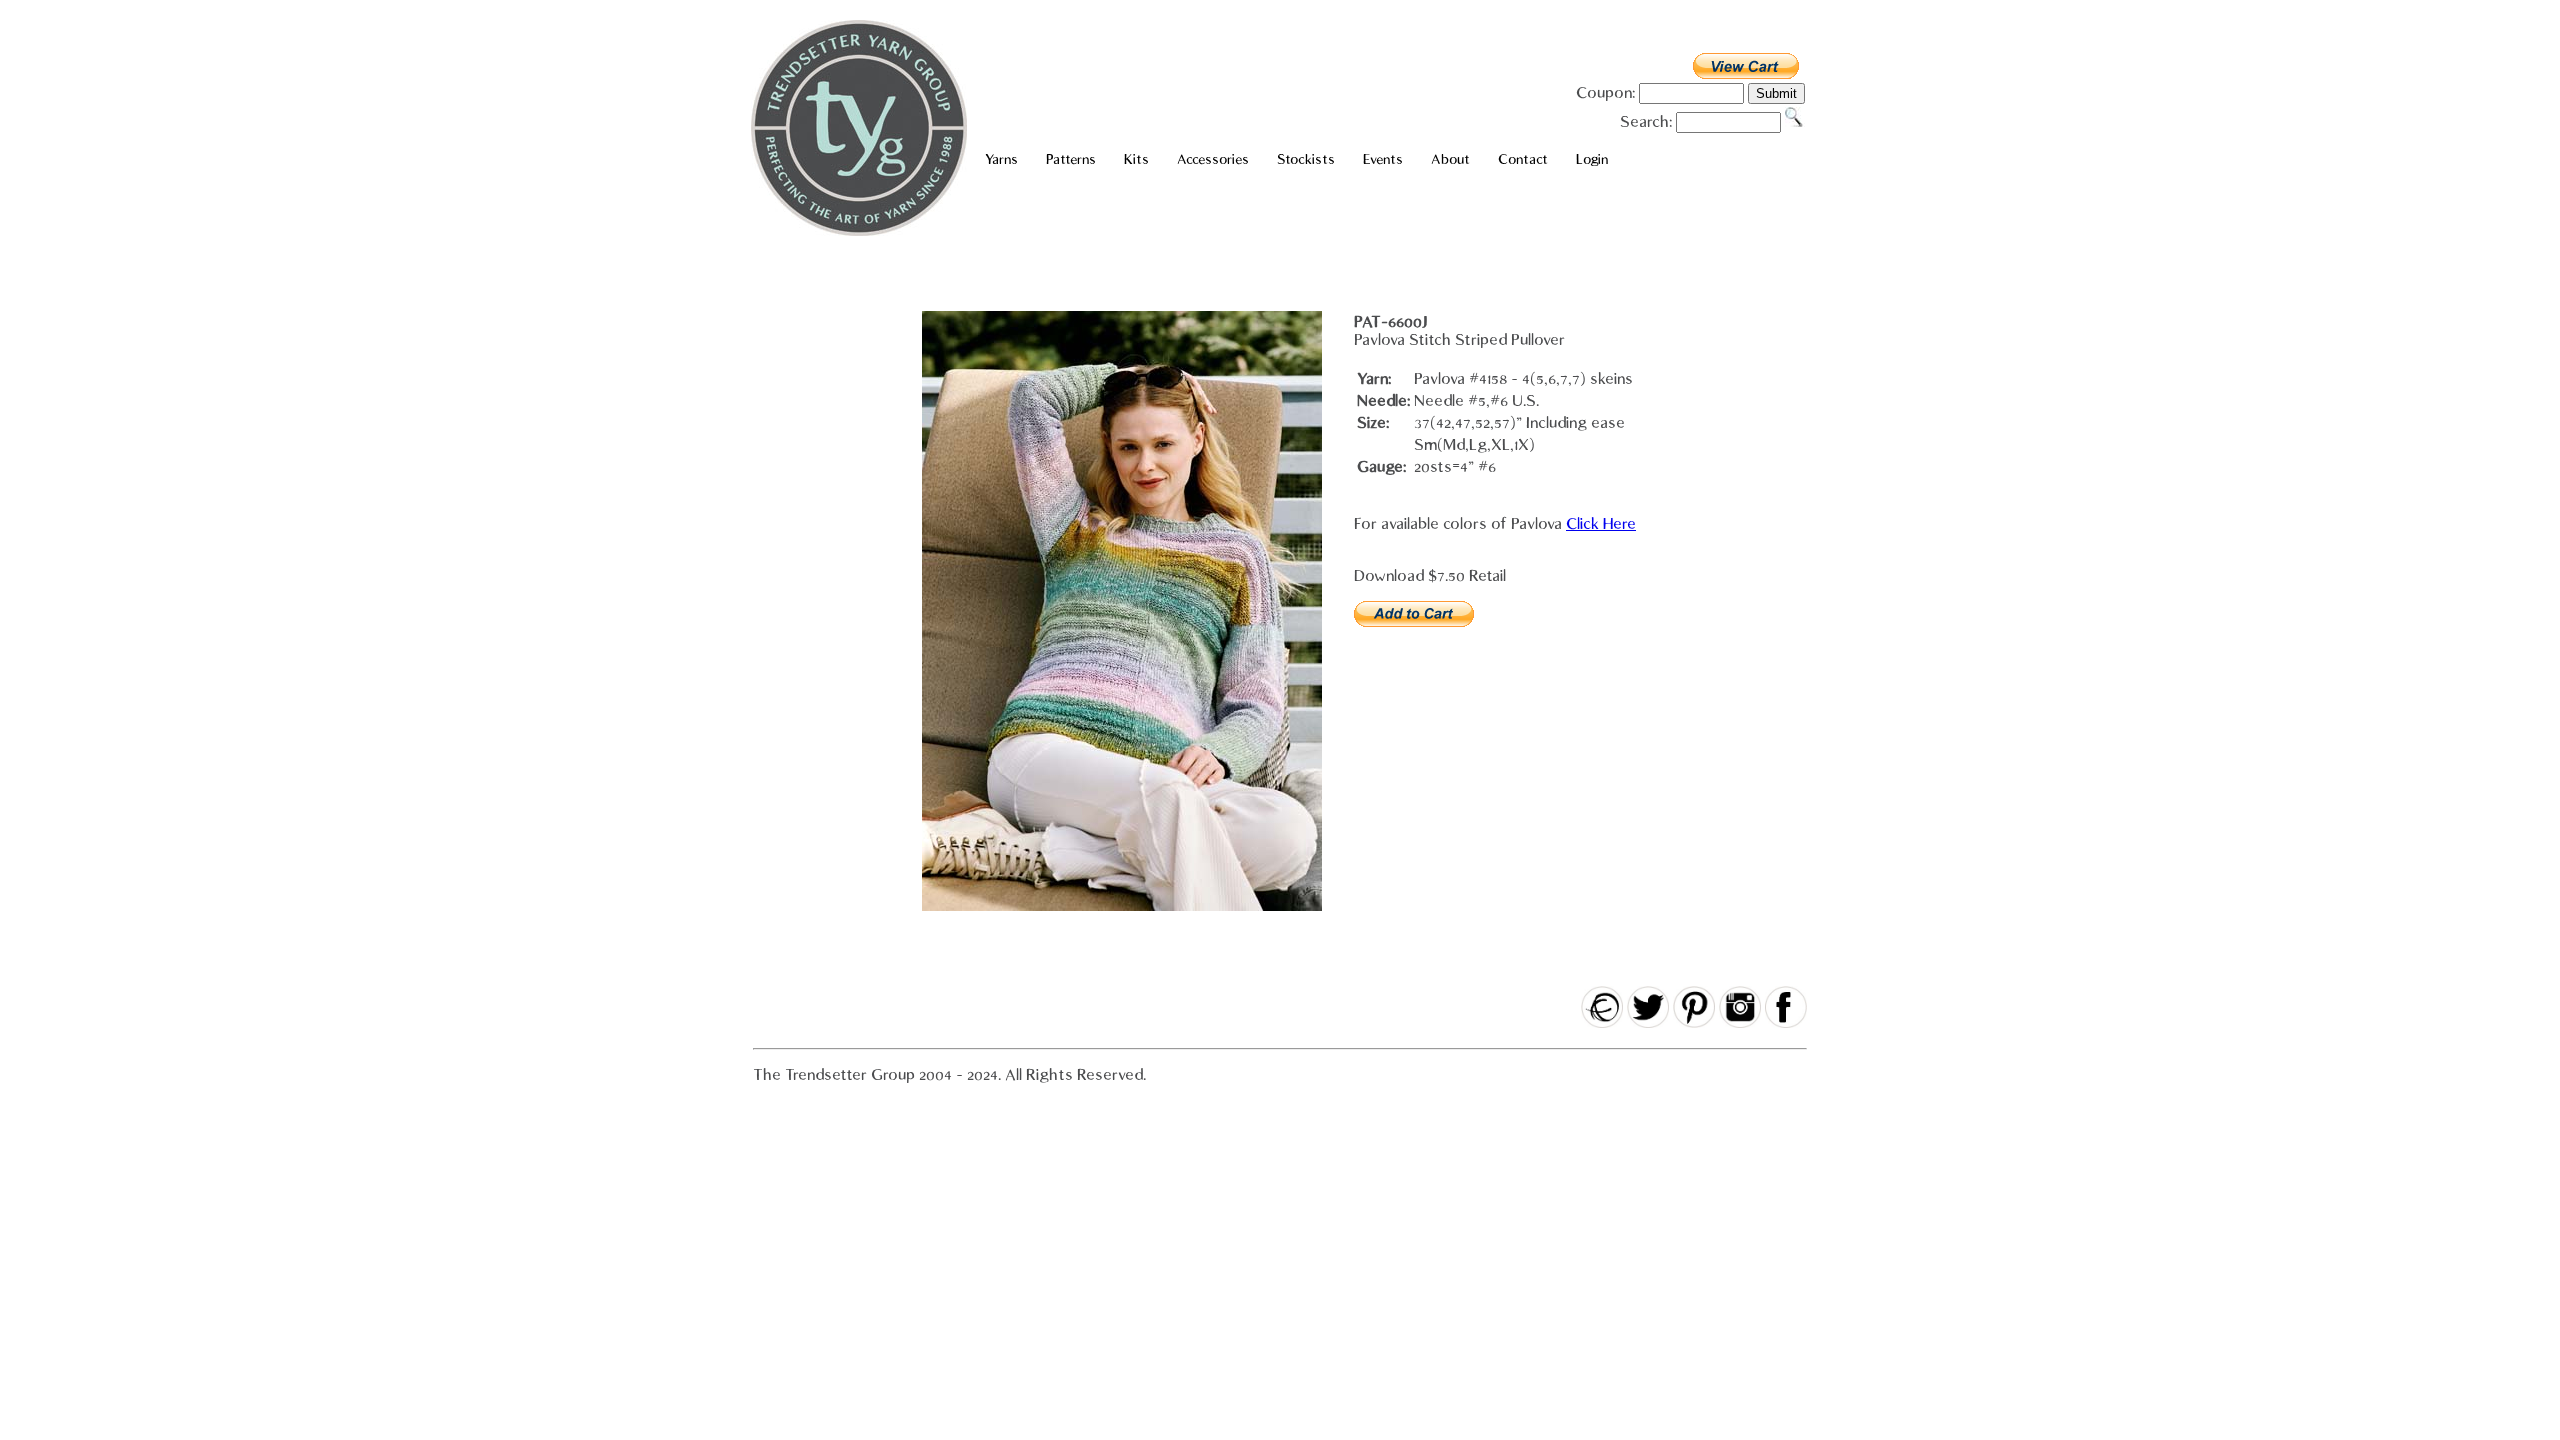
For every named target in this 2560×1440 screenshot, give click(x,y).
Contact (1523, 159)
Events (1383, 159)
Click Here (1601, 524)
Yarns (1001, 159)
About (1450, 159)
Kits (1136, 159)
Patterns (1071, 159)
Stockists (1306, 159)
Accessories (1213, 159)
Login (1592, 159)
